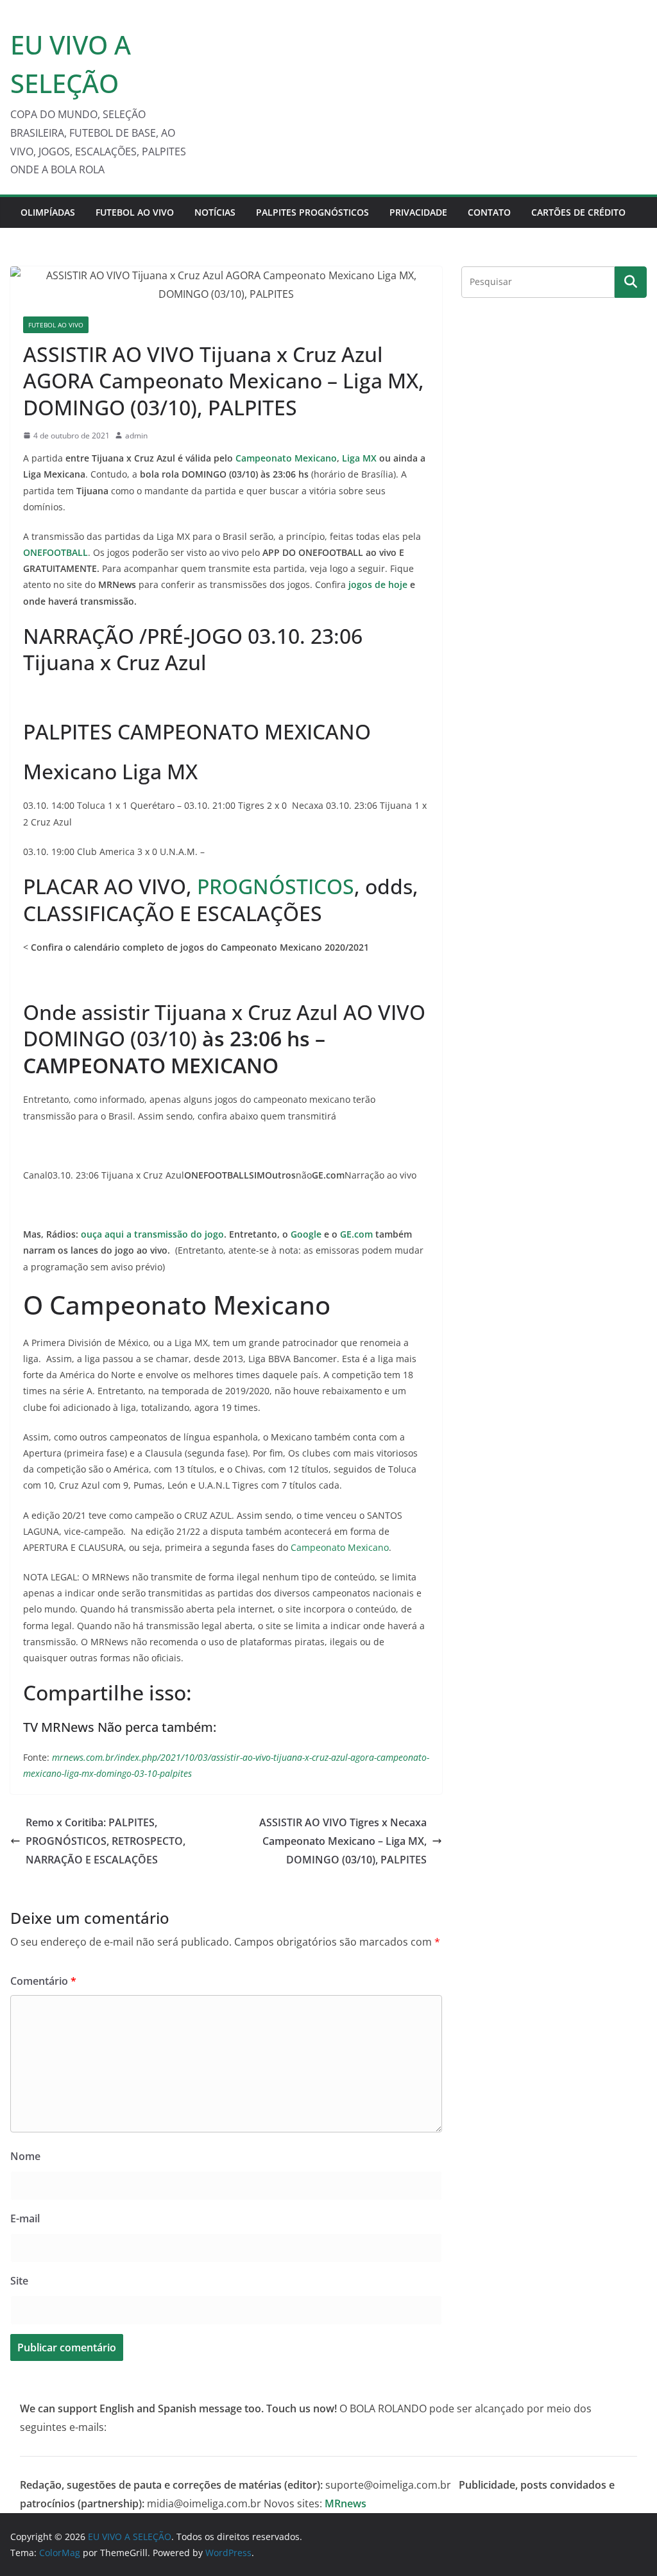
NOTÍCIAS (215, 212)
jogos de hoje (378, 584)
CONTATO (489, 212)
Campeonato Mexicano (286, 458)
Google (306, 1234)
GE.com (356, 1234)
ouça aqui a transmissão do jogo (152, 1234)
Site (19, 2281)
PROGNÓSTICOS (276, 886)
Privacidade (418, 212)
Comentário (43, 1981)
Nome (25, 2156)
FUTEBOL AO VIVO (135, 212)
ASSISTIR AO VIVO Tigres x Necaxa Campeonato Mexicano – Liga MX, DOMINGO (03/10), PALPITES (343, 1841)
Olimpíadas (48, 212)
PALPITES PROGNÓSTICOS (312, 212)
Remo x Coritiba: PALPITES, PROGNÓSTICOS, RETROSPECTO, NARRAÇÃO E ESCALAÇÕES (106, 1841)
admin (136, 436)
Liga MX (359, 458)
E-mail (25, 2218)
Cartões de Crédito (578, 212)
